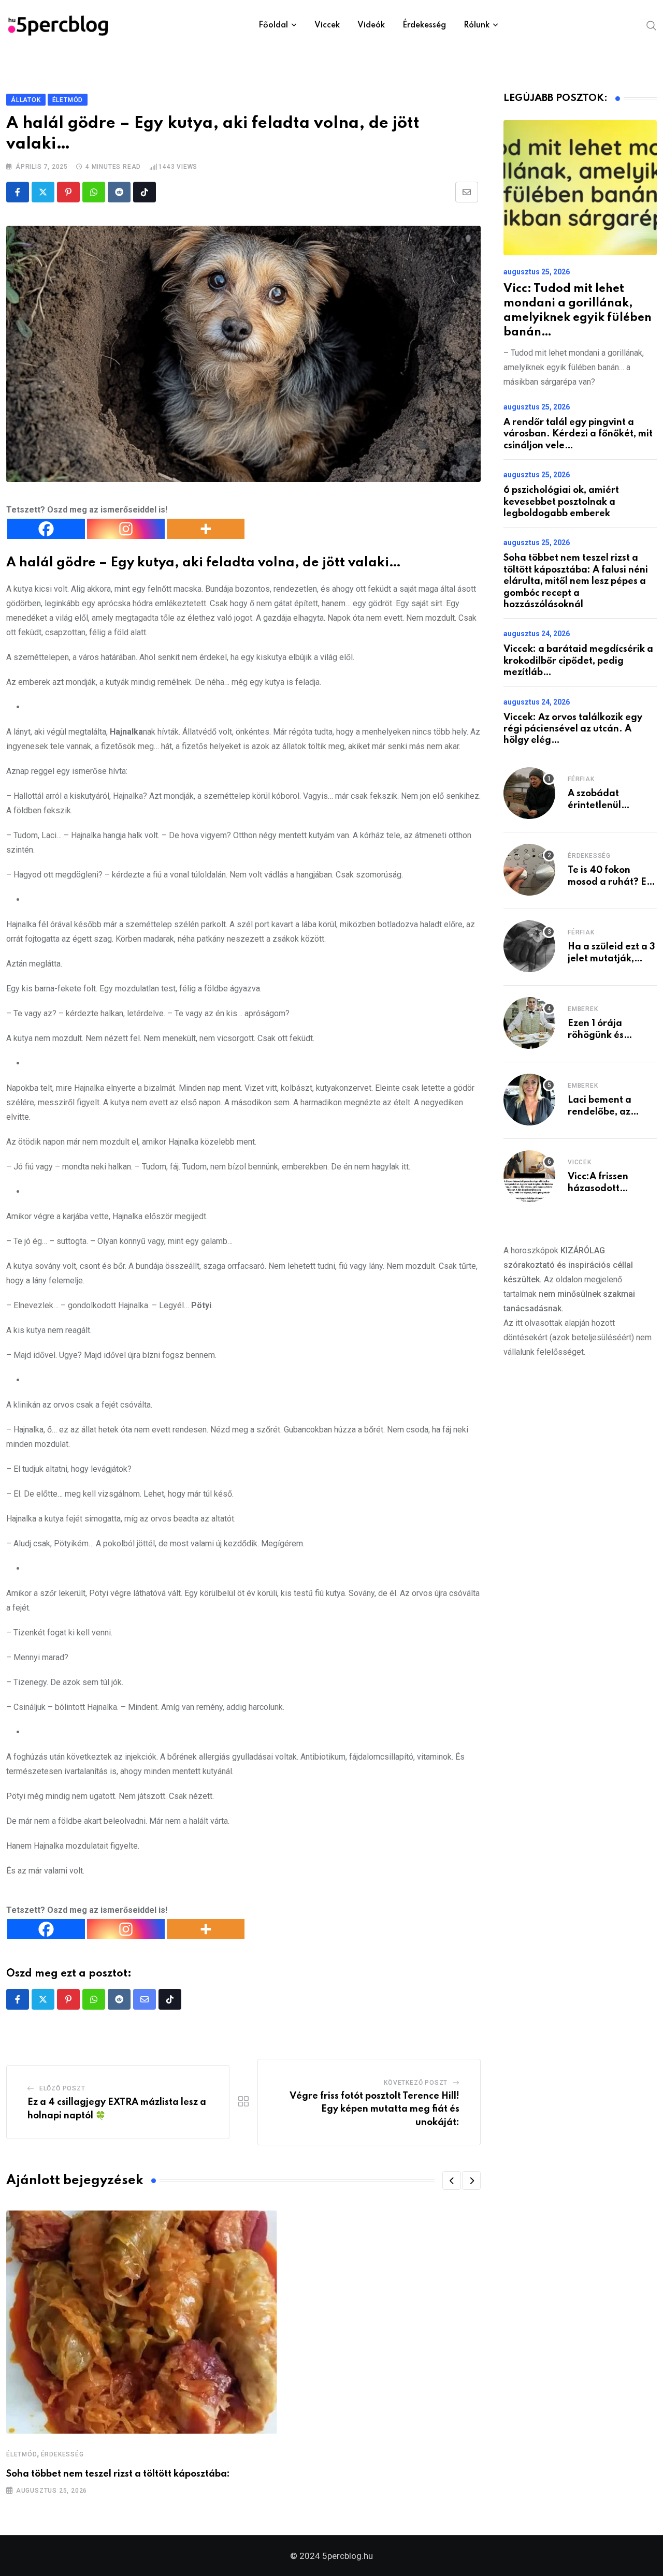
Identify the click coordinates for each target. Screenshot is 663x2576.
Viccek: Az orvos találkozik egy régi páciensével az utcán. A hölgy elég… (573, 729)
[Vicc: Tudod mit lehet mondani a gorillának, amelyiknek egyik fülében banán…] (580, 188)
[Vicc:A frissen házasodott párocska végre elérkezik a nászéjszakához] (529, 1176)
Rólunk (477, 25)
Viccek (327, 25)
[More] (206, 529)
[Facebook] (46, 529)
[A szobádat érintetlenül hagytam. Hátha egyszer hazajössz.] (529, 793)
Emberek (583, 1009)
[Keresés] (652, 25)
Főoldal (273, 25)
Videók (371, 25)
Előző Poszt (62, 2088)
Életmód (22, 2454)
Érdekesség (424, 25)
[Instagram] (126, 529)
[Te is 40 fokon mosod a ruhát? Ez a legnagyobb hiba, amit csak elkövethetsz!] (529, 870)
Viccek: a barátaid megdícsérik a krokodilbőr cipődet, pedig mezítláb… (578, 661)
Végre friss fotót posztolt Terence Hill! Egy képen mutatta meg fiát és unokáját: (374, 2109)
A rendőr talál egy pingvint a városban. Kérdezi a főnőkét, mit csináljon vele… (578, 434)
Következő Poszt (416, 2083)
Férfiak (581, 779)
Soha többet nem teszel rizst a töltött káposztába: (118, 2474)
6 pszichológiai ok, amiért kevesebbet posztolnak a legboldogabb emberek (561, 502)
